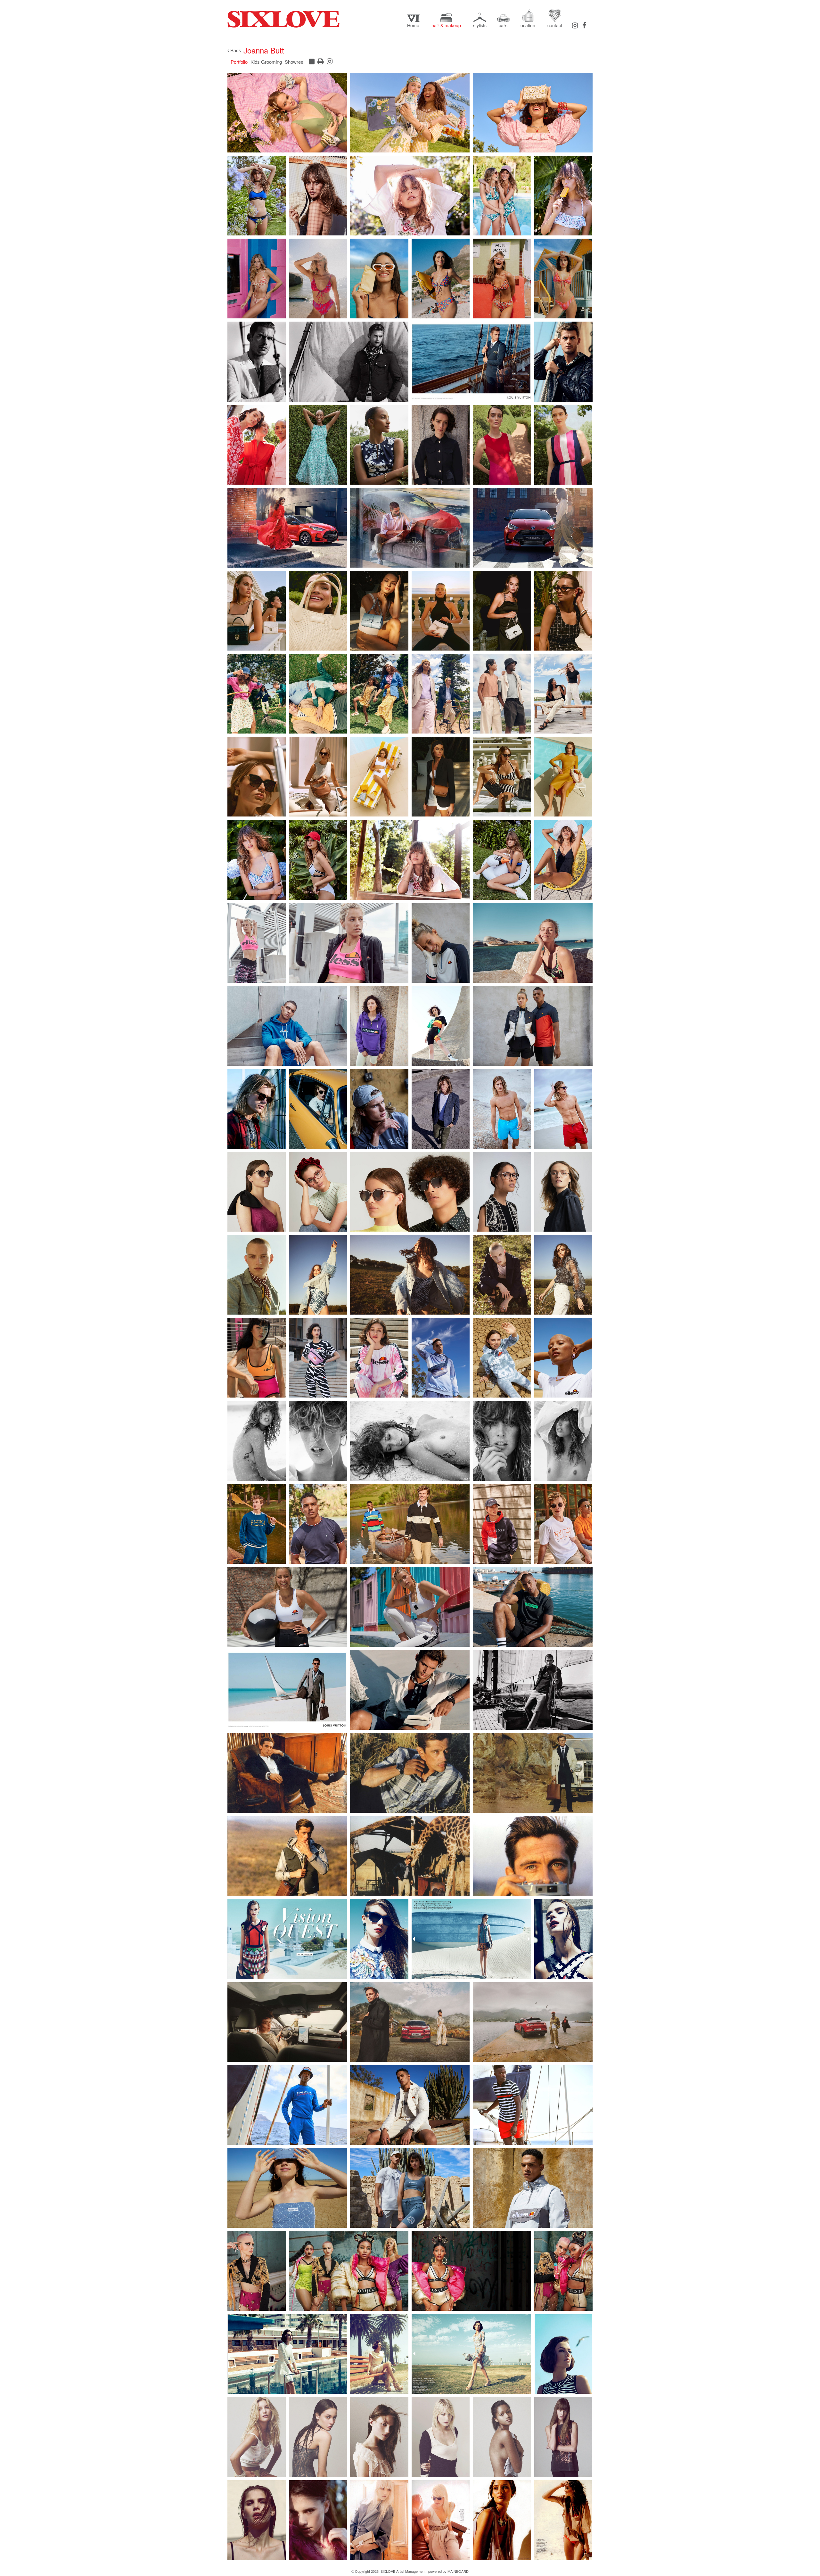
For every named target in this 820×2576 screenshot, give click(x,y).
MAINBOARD (458, 2571)
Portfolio (239, 62)
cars (503, 25)
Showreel (295, 62)
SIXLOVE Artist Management (283, 19)
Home (413, 25)
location (527, 25)
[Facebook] (584, 25)
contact (555, 25)
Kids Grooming (266, 62)
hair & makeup (446, 25)
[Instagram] (575, 25)
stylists (480, 25)
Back (235, 50)
